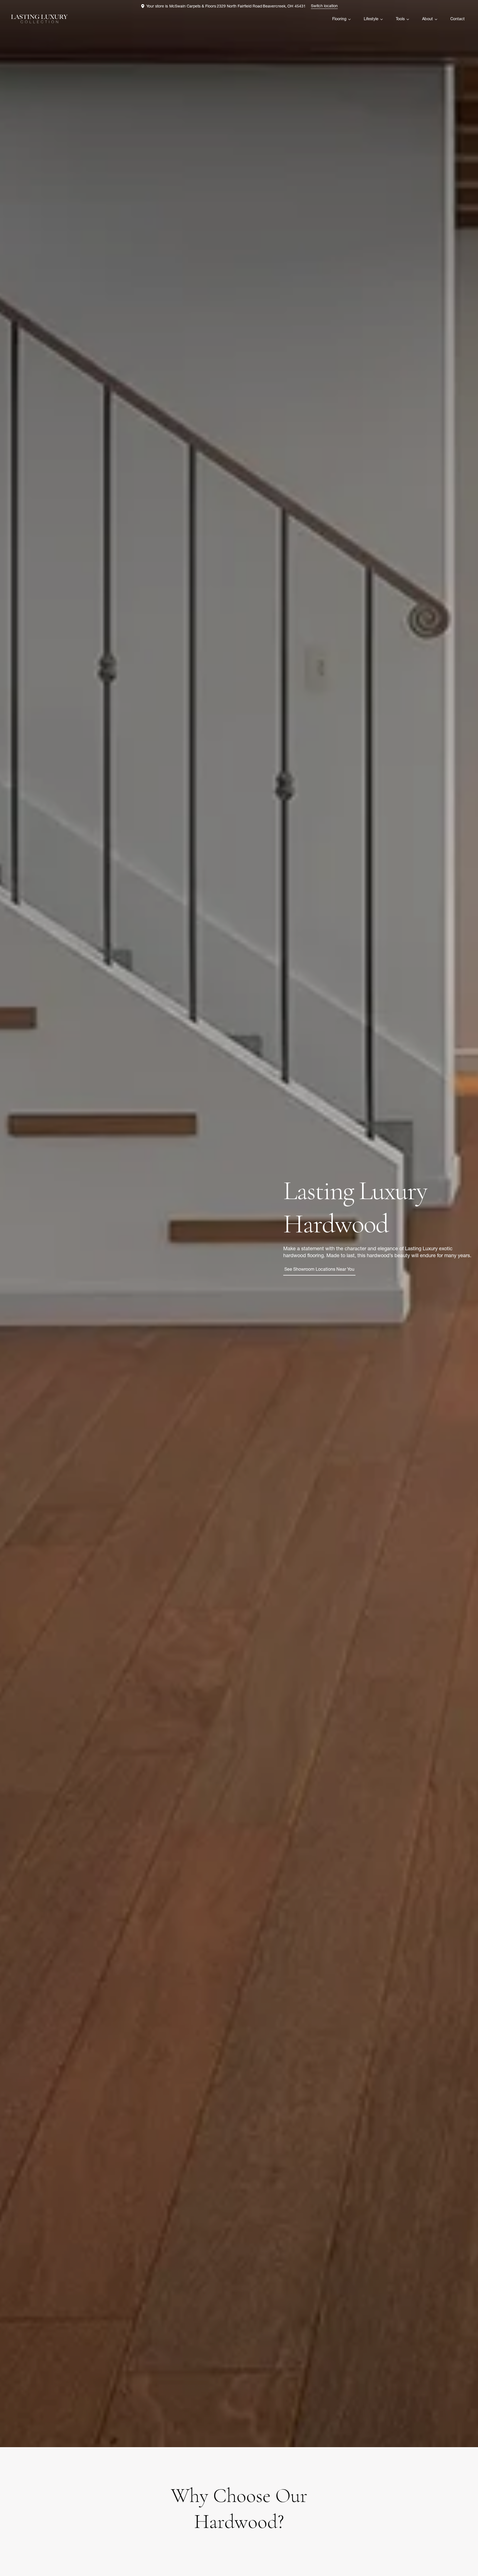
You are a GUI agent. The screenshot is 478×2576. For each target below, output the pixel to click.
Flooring (339, 19)
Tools (400, 19)
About (428, 19)
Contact (458, 19)
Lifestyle (371, 19)
